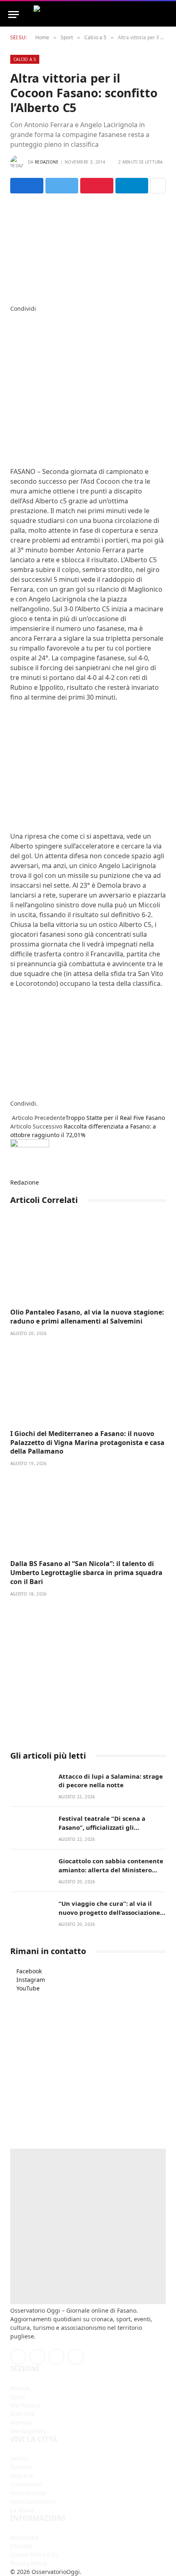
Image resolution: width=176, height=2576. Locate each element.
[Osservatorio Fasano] (88, 15)
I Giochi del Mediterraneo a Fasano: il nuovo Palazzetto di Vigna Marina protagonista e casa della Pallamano (87, 1443)
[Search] (164, 15)
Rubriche (23, 2414)
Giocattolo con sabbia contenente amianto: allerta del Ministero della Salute (111, 1870)
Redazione (47, 162)
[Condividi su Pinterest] (97, 186)
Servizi (19, 2458)
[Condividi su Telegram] (132, 186)
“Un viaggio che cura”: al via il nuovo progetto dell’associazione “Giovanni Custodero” (109, 1912)
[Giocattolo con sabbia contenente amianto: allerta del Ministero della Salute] (31, 1870)
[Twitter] (12, 326)
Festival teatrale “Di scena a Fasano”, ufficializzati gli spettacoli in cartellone (102, 1827)
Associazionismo (33, 2501)
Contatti (21, 2546)
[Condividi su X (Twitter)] (62, 186)
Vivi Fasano (25, 2405)
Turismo (21, 2467)
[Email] (12, 360)
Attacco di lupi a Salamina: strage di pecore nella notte (111, 1781)
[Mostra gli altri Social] (158, 186)
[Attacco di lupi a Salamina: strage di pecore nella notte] (31, 1785)
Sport (18, 2397)
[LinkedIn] (12, 334)
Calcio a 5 (25, 59)
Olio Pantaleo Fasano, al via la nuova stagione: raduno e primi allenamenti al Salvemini (87, 1317)
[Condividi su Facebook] (27, 186)
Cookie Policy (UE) (34, 2555)
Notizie (20, 2388)
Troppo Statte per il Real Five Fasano (115, 1118)
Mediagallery (28, 2431)
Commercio (26, 2484)
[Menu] (14, 15)
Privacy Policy (28, 2563)
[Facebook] (12, 317)
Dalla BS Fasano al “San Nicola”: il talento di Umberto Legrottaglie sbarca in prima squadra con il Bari (86, 1573)
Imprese (22, 2476)
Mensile (21, 2422)
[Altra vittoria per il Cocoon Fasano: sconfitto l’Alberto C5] (88, 247)
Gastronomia (28, 2493)
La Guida (22, 2510)
